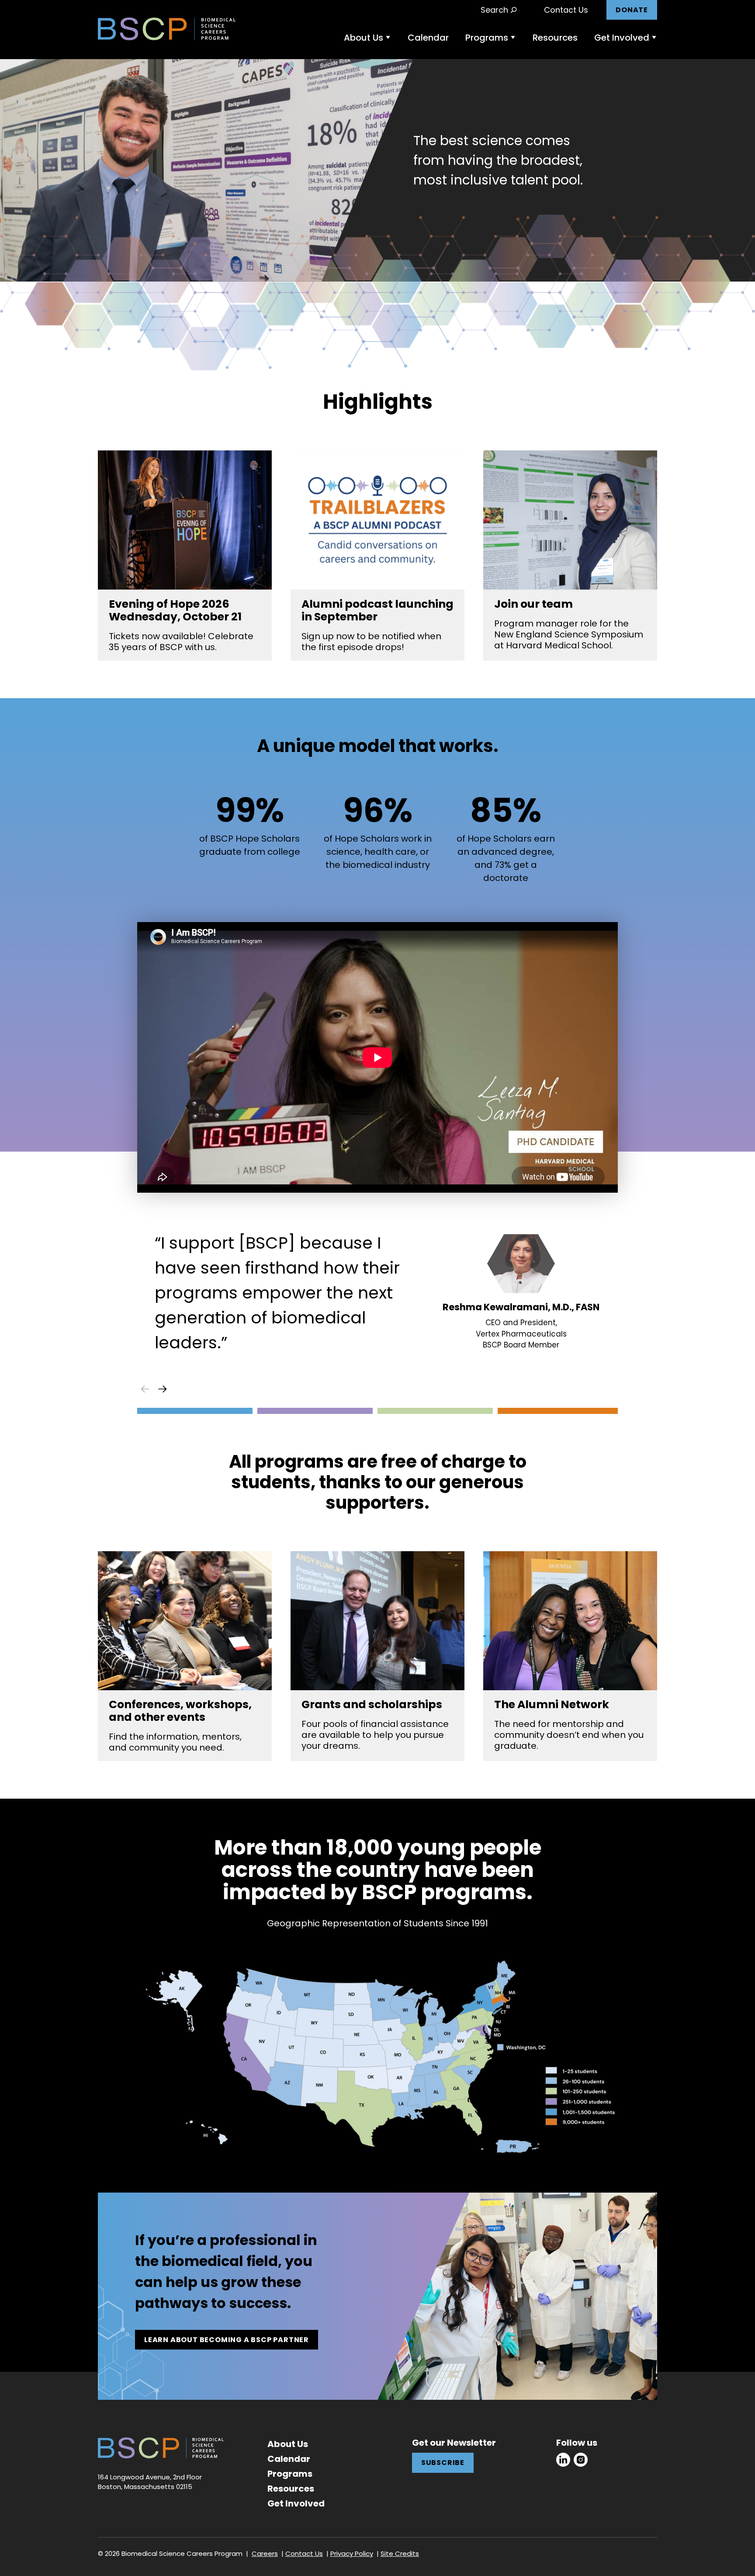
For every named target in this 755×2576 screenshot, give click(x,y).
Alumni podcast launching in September (377, 610)
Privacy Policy (352, 2553)
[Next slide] (163, 1389)
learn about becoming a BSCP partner (227, 2340)
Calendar (428, 38)
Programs (487, 38)
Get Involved (622, 38)
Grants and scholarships (372, 1704)
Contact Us (566, 10)
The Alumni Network (552, 1704)
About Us (364, 38)
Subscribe (443, 2463)
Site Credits (400, 2553)
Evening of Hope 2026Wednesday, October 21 (175, 610)
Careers (265, 2553)
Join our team (533, 604)
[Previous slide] (145, 1389)
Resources (555, 38)
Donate (632, 10)
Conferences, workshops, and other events (180, 1711)
